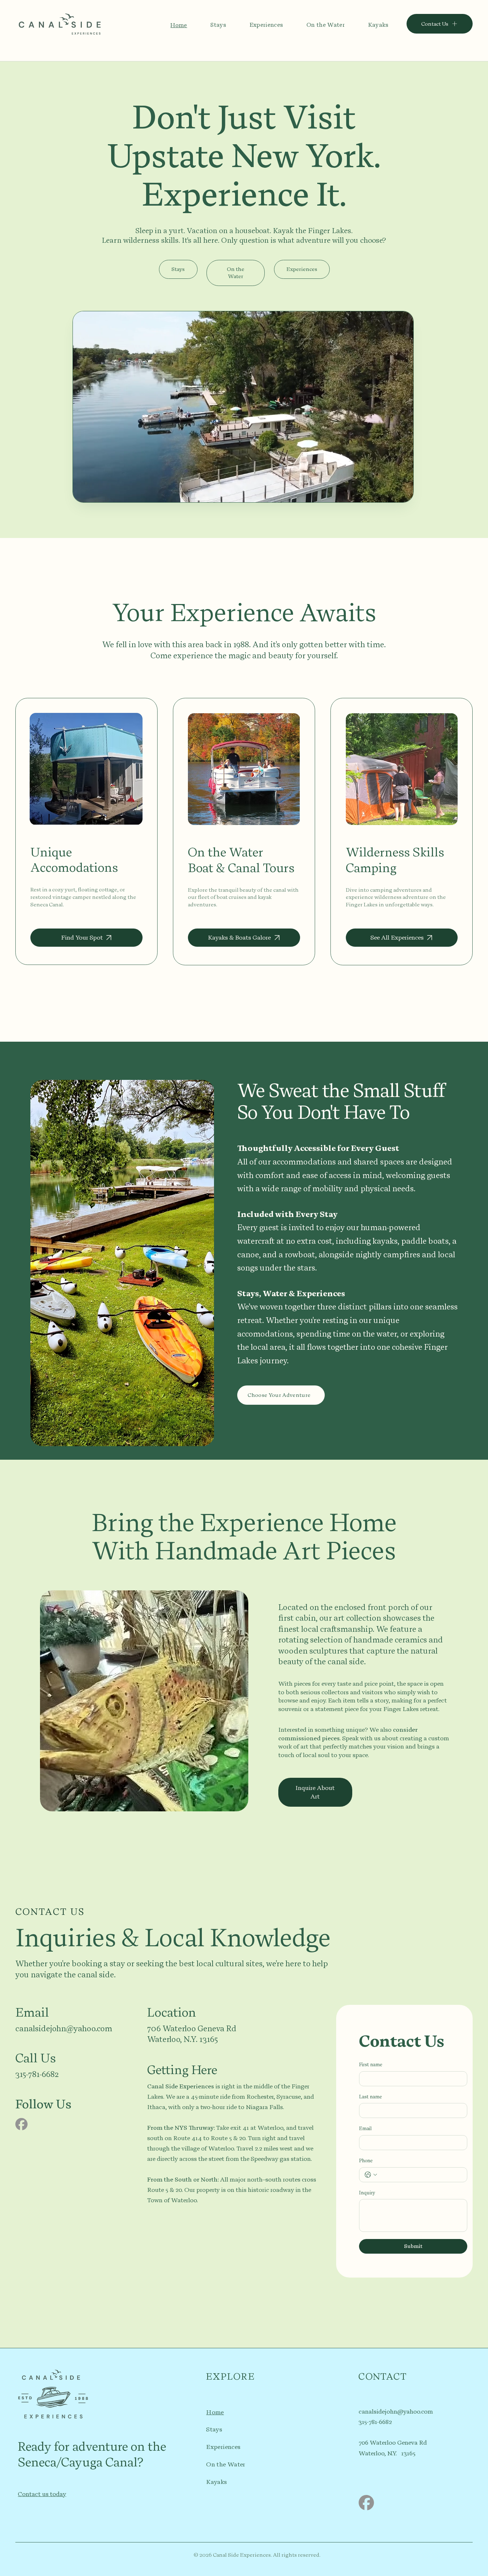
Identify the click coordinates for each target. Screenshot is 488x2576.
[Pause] (86, 494)
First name (371, 2065)
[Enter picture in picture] (391, 494)
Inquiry (367, 2193)
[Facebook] (21, 2124)
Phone (366, 2161)
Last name (370, 2097)
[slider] (243, 485)
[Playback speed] (381, 494)
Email (365, 2129)
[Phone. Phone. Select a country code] (371, 2175)
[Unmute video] (98, 494)
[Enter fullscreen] (401, 494)
